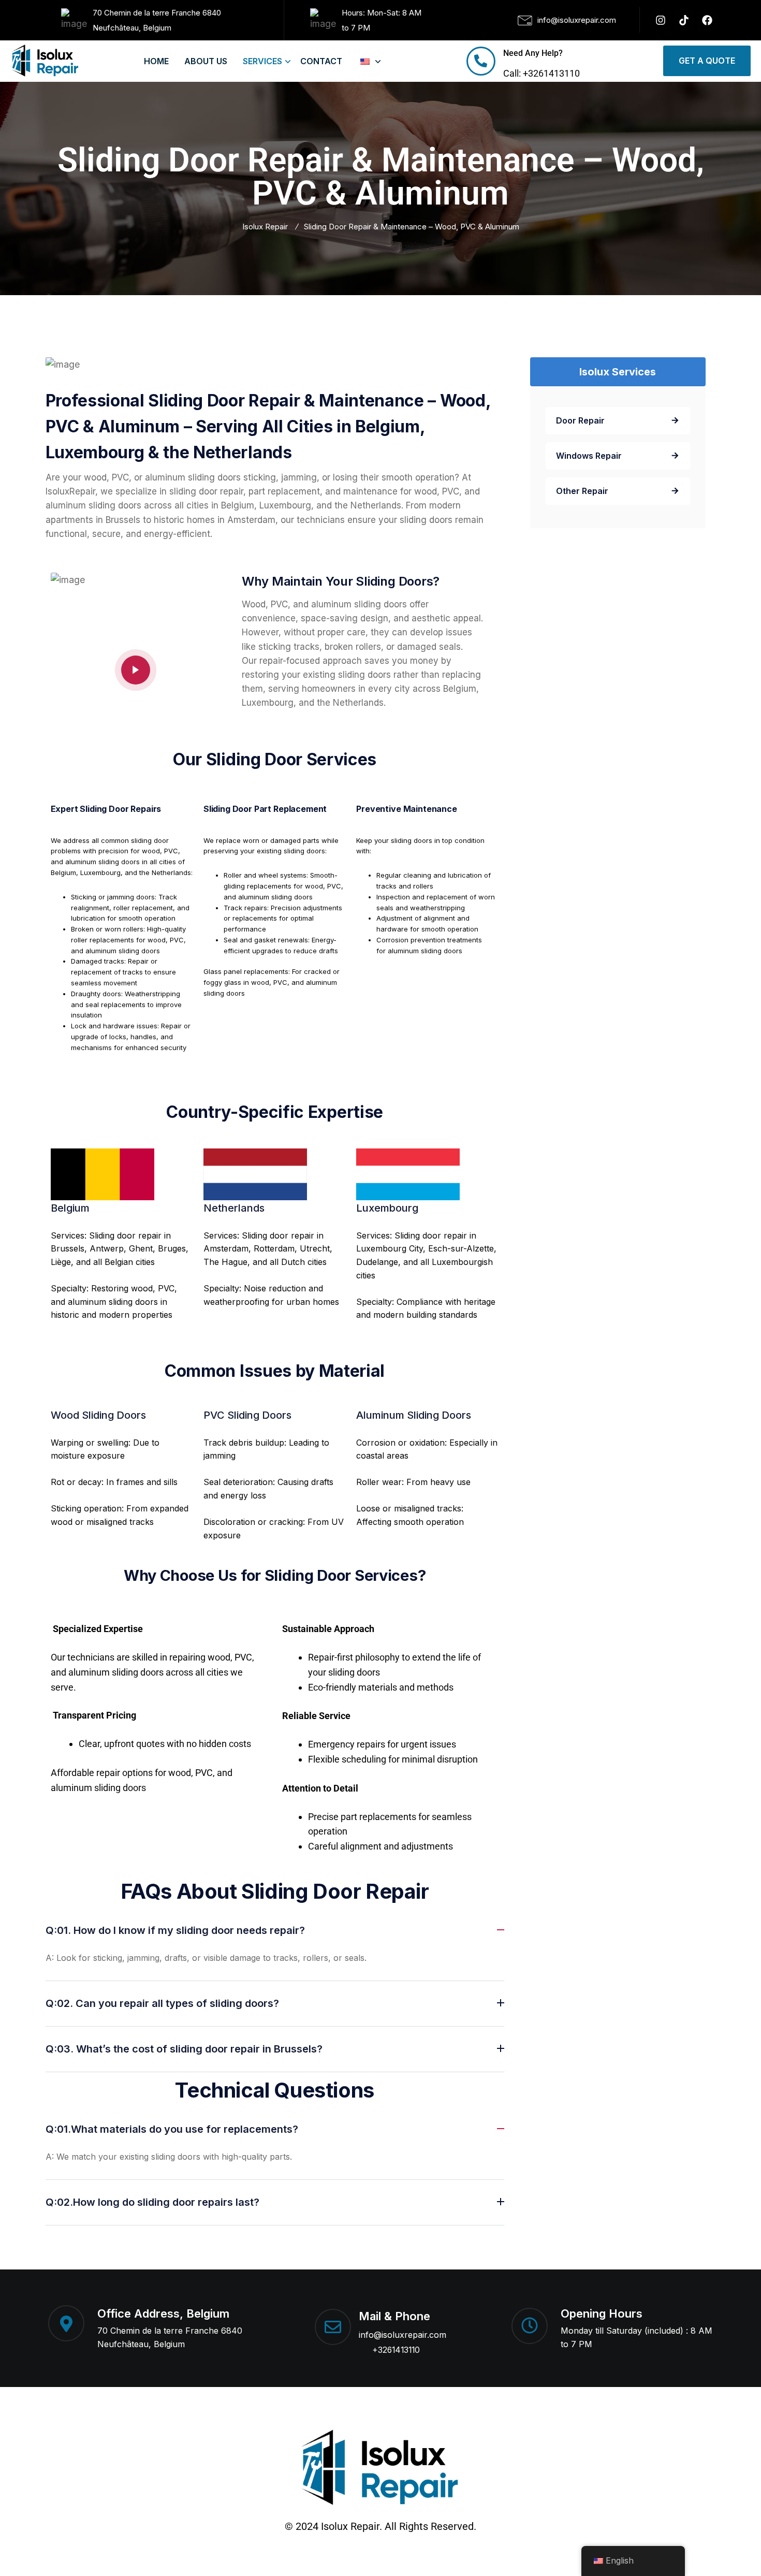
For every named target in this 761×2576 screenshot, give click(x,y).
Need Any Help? (533, 53)
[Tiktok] (684, 20)
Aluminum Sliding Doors (414, 1415)
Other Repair (582, 491)
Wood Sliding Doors (98, 1415)
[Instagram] (661, 20)
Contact (321, 61)
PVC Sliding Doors (247, 1415)
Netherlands (234, 1208)
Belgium (70, 1208)
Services (262, 61)
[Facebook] (707, 20)
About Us (206, 61)
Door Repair (580, 420)
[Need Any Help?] (481, 61)
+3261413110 (396, 2350)
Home (156, 61)
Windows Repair (589, 456)
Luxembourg (387, 1208)
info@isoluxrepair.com (403, 2335)
